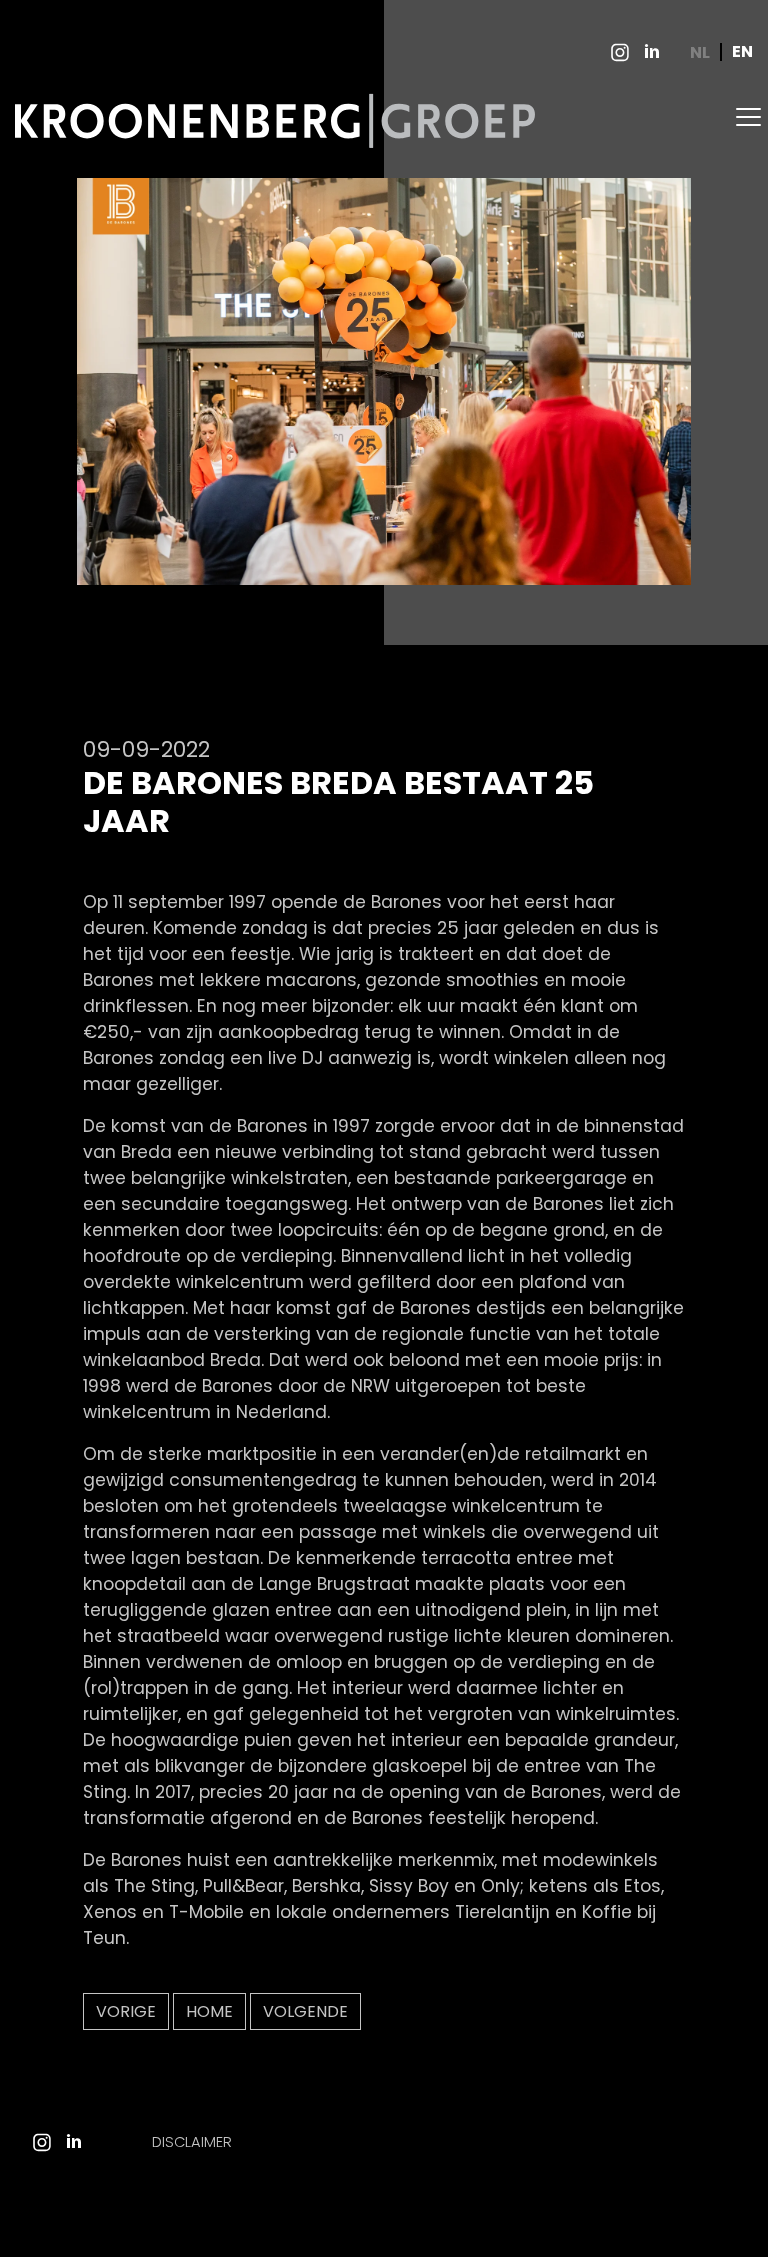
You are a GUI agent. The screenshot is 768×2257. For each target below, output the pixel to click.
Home (209, 2011)
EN (742, 52)
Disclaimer (192, 2142)
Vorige (126, 2011)
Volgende (305, 2011)
